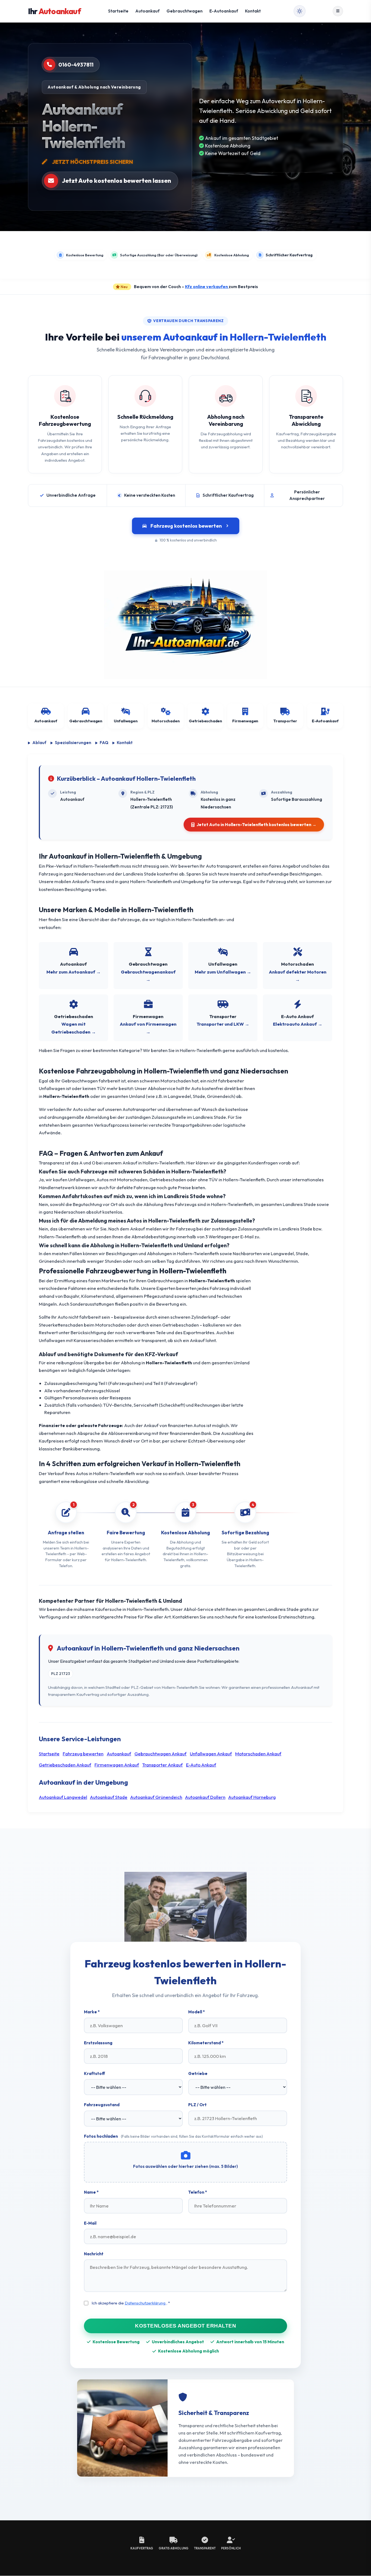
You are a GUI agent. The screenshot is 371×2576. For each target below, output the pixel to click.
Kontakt (253, 11)
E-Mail (90, 2223)
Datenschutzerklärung (145, 2303)
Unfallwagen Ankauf (211, 1754)
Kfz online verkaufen (207, 286)
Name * (91, 2192)
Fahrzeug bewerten (83, 1754)
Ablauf (39, 743)
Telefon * (198, 2192)
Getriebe (198, 2073)
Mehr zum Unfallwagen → (223, 972)
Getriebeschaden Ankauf (65, 1765)
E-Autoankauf (224, 11)
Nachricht (94, 2254)
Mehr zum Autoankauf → (74, 972)
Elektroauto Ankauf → (298, 1024)
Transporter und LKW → (223, 1024)
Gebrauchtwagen (185, 11)
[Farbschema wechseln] (300, 11)
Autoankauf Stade (109, 1797)
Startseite (118, 11)
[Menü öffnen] (338, 11)
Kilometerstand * (206, 2043)
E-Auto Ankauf (201, 1765)
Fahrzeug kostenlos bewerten (186, 526)
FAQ (104, 743)
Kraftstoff (95, 2073)
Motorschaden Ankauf (258, 1754)
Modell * (196, 2012)
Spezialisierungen (73, 743)
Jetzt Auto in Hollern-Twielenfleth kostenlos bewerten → (257, 824)
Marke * (92, 2012)
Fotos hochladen (173, 2136)
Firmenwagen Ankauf (117, 1765)
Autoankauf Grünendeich (156, 1797)
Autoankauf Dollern (205, 1797)
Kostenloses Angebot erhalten (185, 2325)
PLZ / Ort (197, 2105)
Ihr (54, 11)
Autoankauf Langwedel (63, 1797)
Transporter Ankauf (163, 1765)
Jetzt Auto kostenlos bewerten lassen (117, 181)
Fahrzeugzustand (102, 2105)
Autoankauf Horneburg (252, 1797)
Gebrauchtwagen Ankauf (161, 1754)
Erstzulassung (98, 2043)
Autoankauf (147, 11)
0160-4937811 (76, 64)
